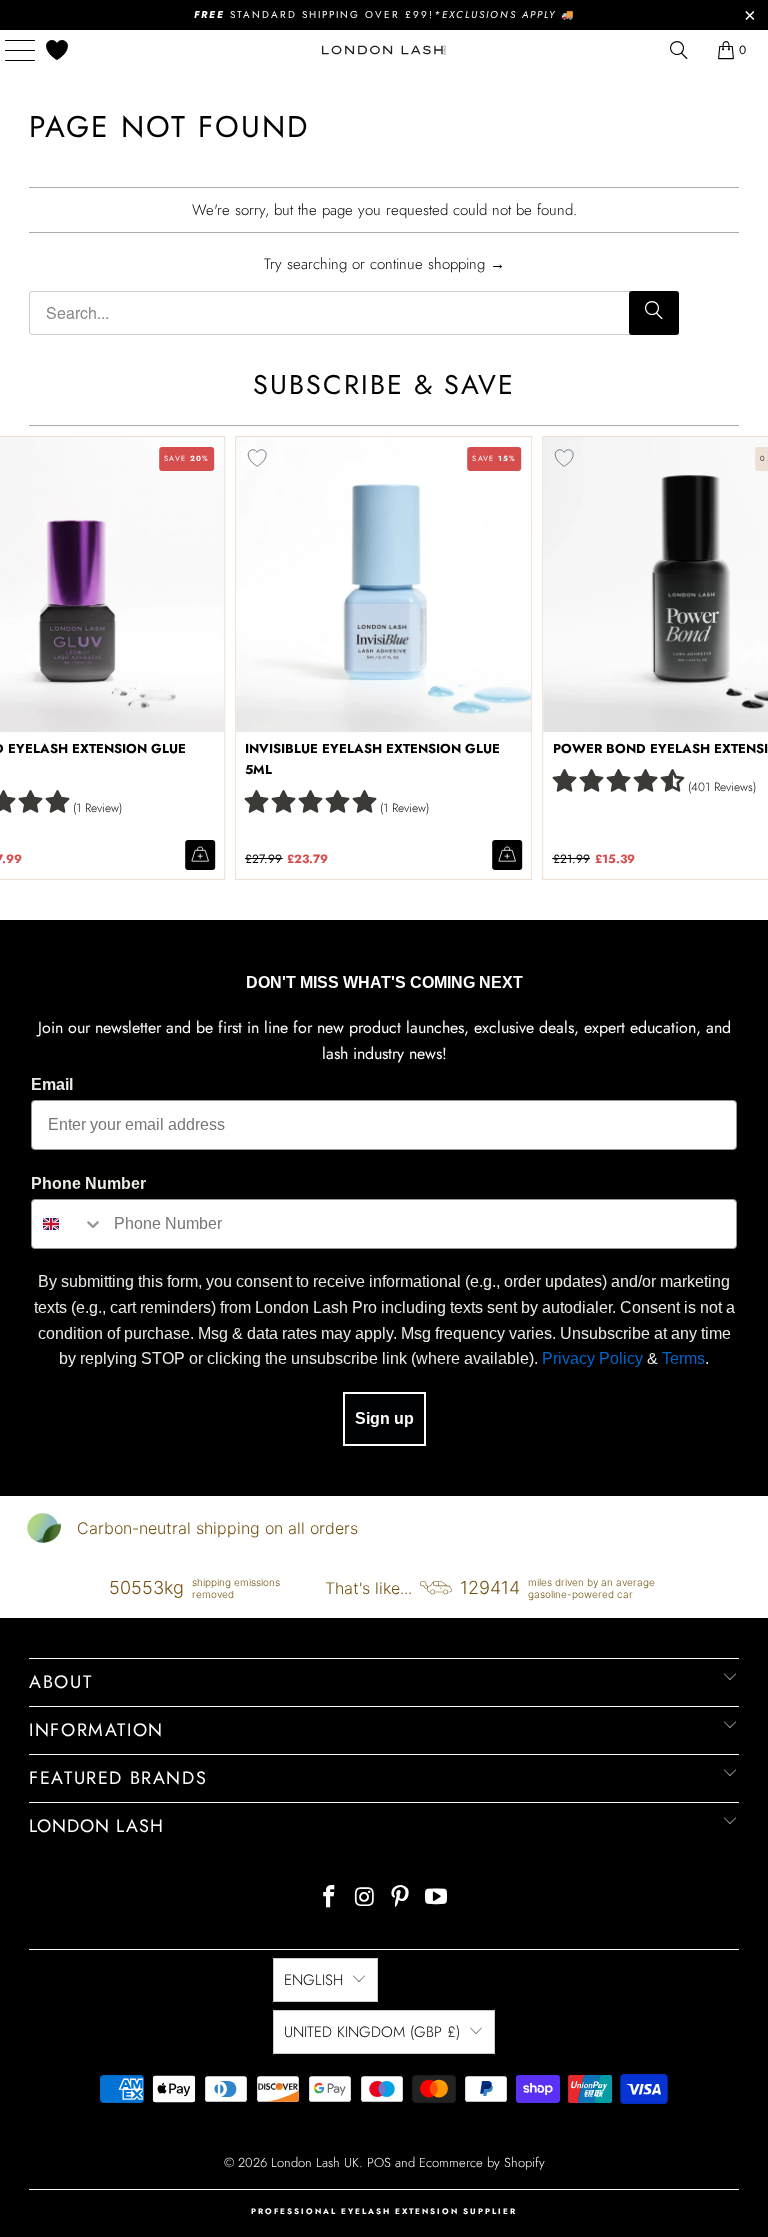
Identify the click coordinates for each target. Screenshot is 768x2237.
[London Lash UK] (384, 50)
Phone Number (88, 1183)
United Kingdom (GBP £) (372, 2032)
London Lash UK (315, 2162)
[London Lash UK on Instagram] (365, 1898)
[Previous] (19, 657)
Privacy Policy (592, 1358)
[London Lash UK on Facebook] (330, 1898)
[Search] (654, 313)
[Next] (749, 657)
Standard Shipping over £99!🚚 (384, 14)
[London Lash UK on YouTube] (437, 1898)
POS (379, 2162)
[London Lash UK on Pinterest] (401, 1898)
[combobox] (68, 1224)
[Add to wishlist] (257, 458)
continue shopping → (437, 264)
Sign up (384, 1418)
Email (52, 1084)
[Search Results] (679, 50)
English (313, 1980)
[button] (310, 801)
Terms (683, 1358)
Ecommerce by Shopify (482, 2162)
